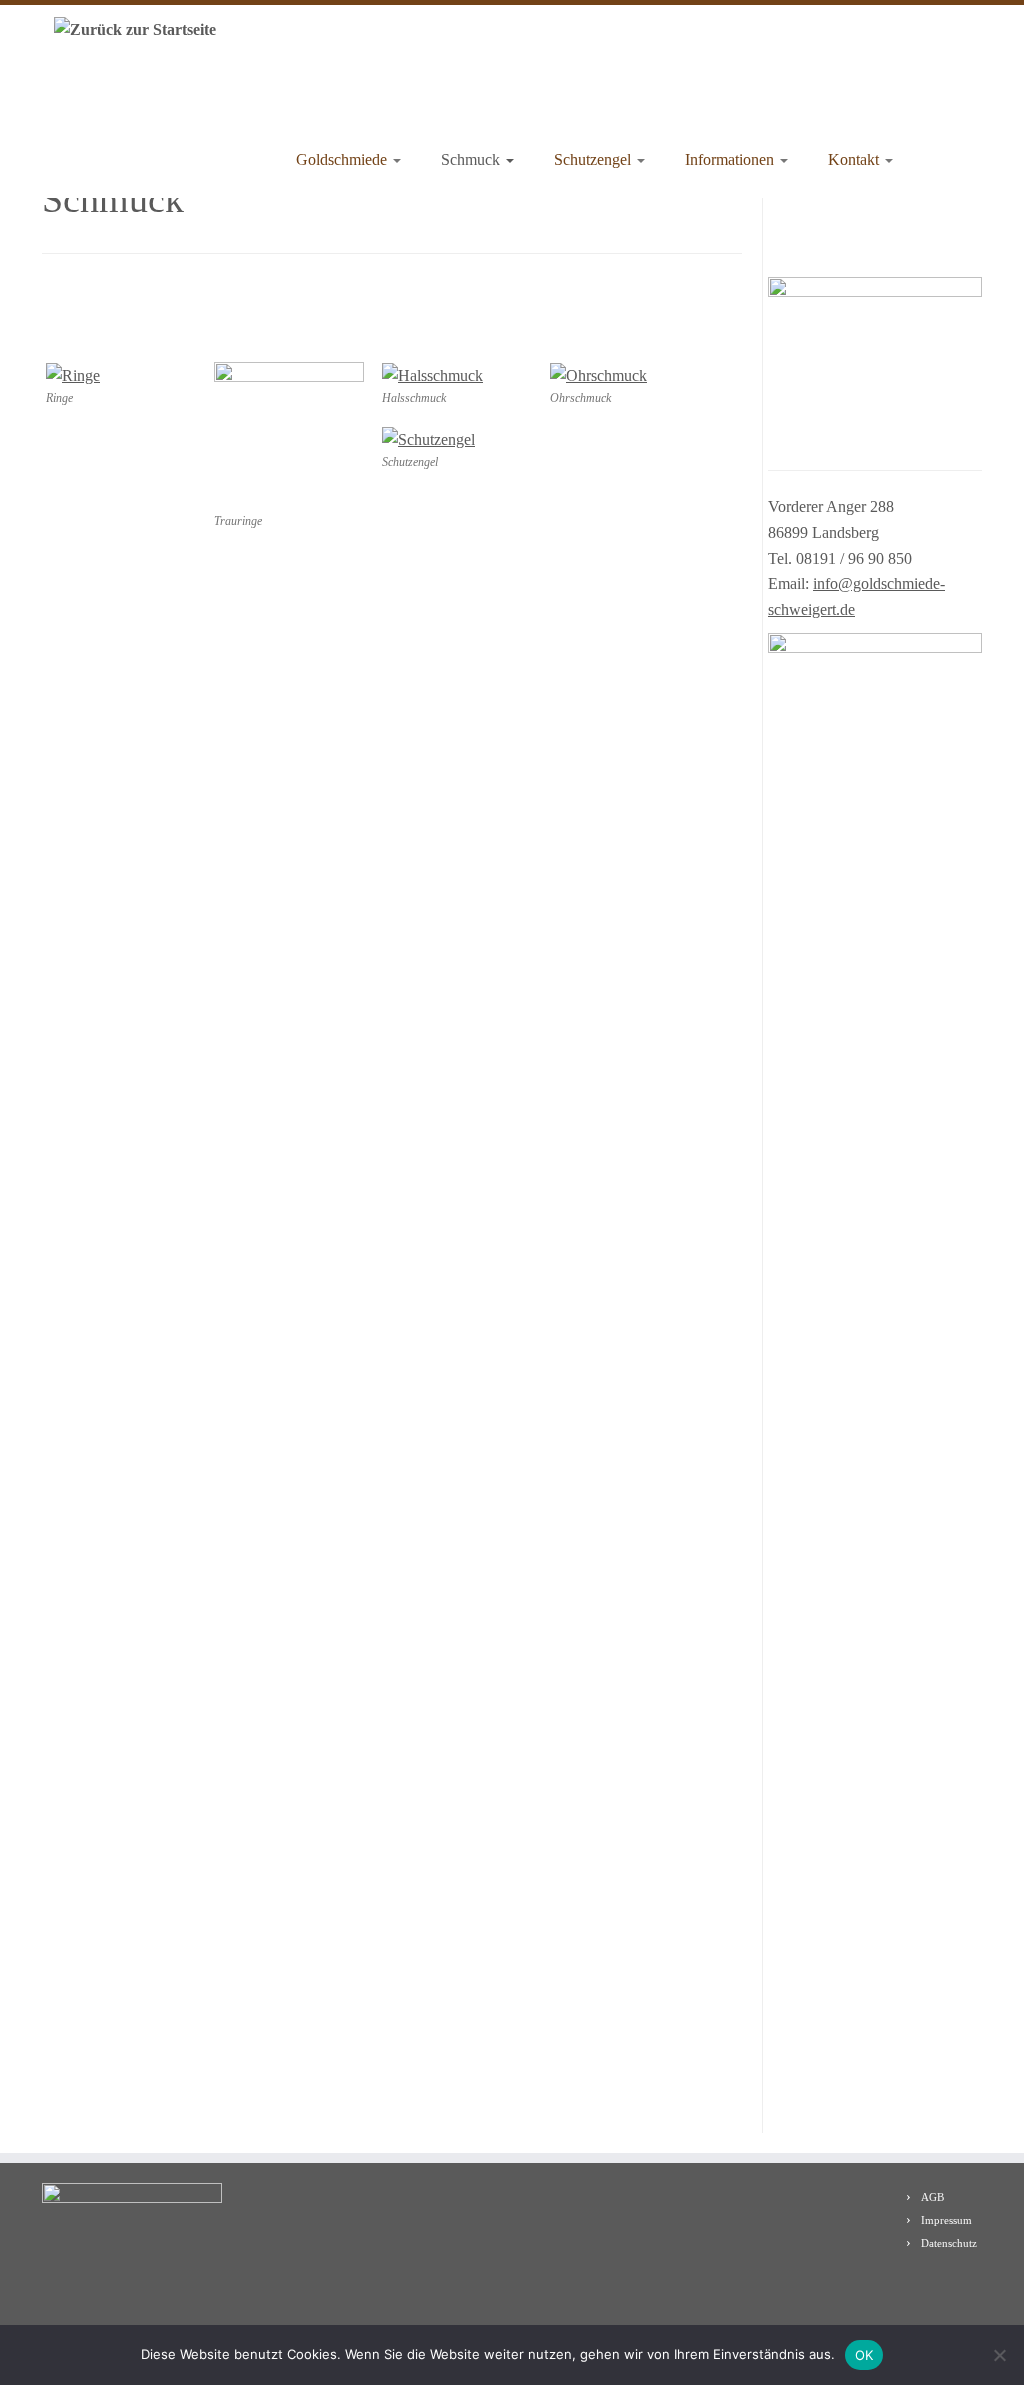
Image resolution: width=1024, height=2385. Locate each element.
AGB (932, 2197)
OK (864, 2355)
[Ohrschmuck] (598, 374)
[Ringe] (73, 374)
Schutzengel (594, 159)
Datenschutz (949, 2243)
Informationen (731, 159)
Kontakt (855, 159)
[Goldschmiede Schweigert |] (130, 28)
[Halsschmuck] (432, 374)
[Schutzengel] (428, 438)
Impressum (946, 2220)
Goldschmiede (343, 159)
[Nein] (999, 2355)
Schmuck (472, 159)
